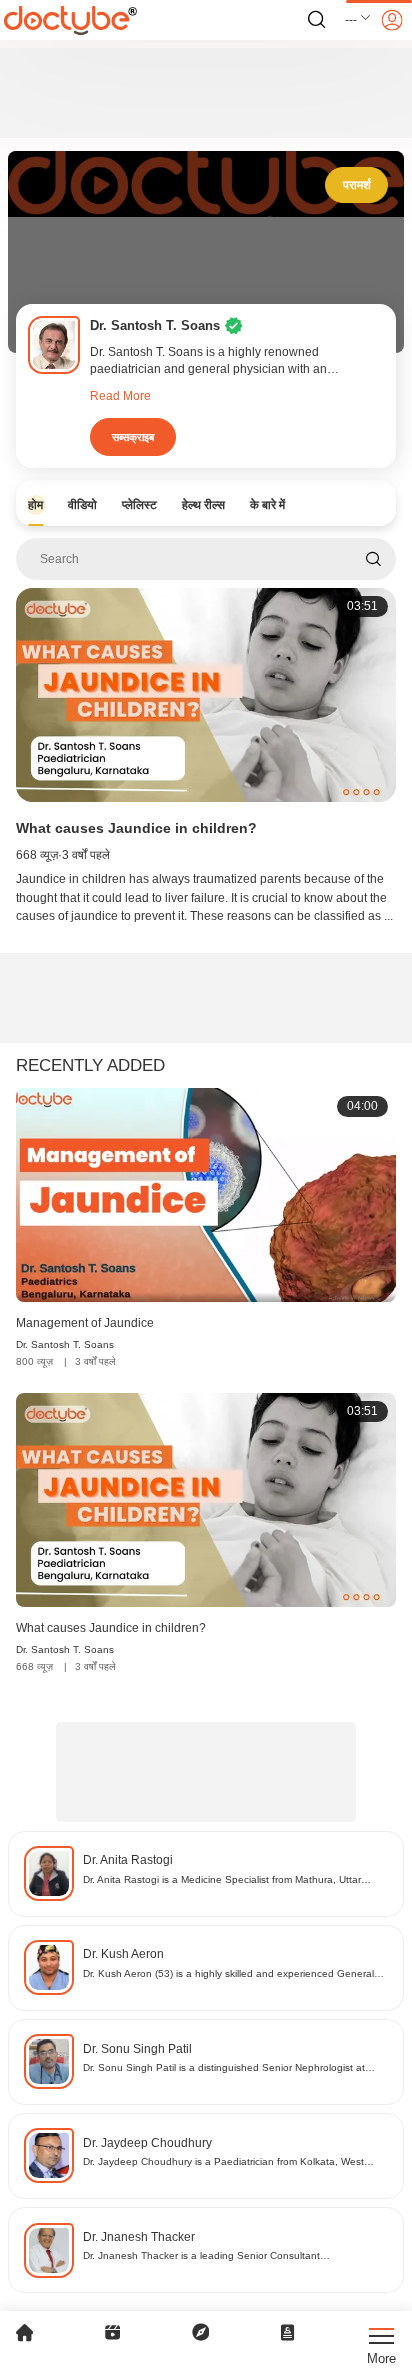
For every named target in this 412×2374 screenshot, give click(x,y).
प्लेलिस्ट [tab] (139, 505)
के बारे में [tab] (267, 505)
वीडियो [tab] (82, 505)
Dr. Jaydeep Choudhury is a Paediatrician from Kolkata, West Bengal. (223, 2162)
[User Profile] (392, 20)
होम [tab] (35, 505)
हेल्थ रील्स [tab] (203, 505)
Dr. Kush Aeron (123, 1954)
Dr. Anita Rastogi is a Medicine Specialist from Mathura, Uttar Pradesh (222, 1880)
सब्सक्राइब (133, 437)
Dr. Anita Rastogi (128, 1860)
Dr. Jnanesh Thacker (139, 2237)
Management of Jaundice (85, 1323)
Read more (120, 396)
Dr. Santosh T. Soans (65, 1344)
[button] (358, 20)
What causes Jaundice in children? (136, 828)
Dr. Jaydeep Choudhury (147, 2143)
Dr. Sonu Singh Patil (137, 2049)
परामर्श (357, 185)
